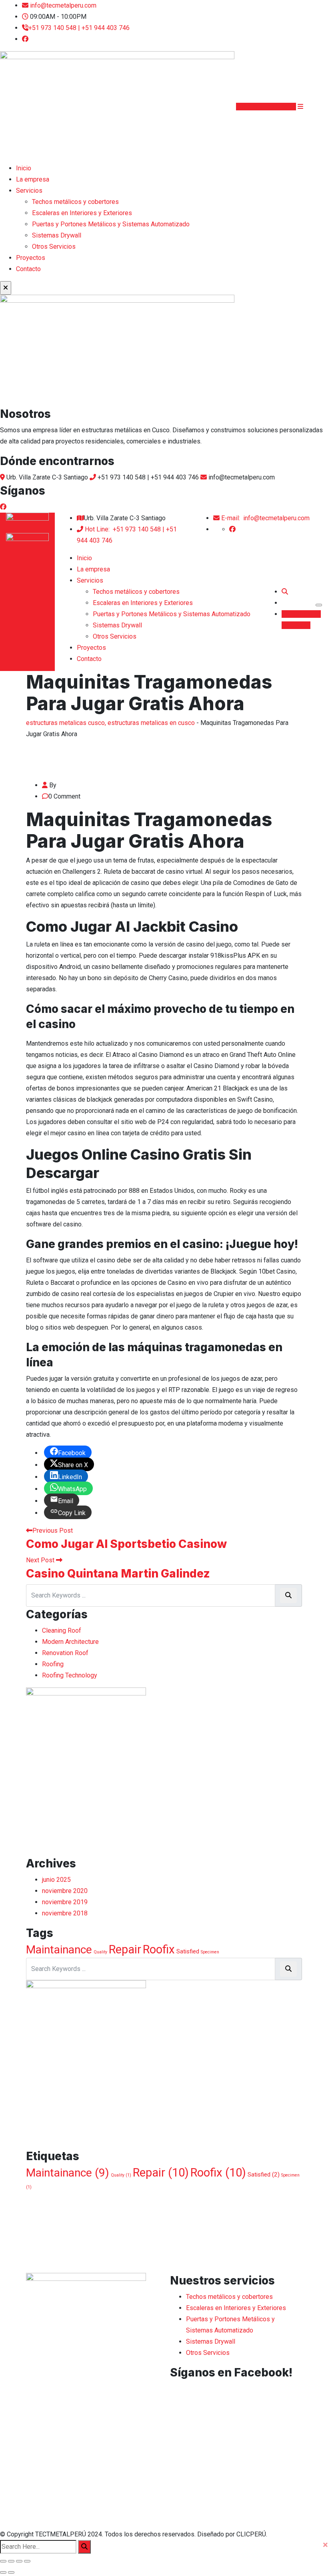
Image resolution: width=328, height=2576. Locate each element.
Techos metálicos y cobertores (75, 202)
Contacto (28, 269)
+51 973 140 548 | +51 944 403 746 (79, 28)
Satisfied (188, 1951)
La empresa (33, 179)
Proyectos (31, 258)
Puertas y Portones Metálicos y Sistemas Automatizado (111, 224)
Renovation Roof (65, 1653)
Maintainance (59, 1950)
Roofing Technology (70, 1675)
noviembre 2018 (65, 1913)
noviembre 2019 (65, 1902)
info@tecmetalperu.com (63, 5)
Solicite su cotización (266, 107)
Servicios (29, 191)
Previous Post (53, 1531)
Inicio (24, 168)
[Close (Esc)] (3, 2561)
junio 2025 (56, 1880)
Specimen (210, 1952)
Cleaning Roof (62, 1630)
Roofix (159, 1949)
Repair (125, 1949)
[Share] (11, 2561)
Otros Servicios (54, 247)
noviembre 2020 (65, 1891)
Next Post (41, 1560)
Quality (100, 1952)
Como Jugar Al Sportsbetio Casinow (126, 1544)
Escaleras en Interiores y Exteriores (82, 213)
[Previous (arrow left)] (3, 2572)
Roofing (53, 1664)
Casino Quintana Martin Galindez (118, 1574)
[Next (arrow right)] (11, 2572)
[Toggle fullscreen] (19, 2561)
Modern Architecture (70, 1642)
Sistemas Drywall (57, 235)
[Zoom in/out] (27, 2561)
